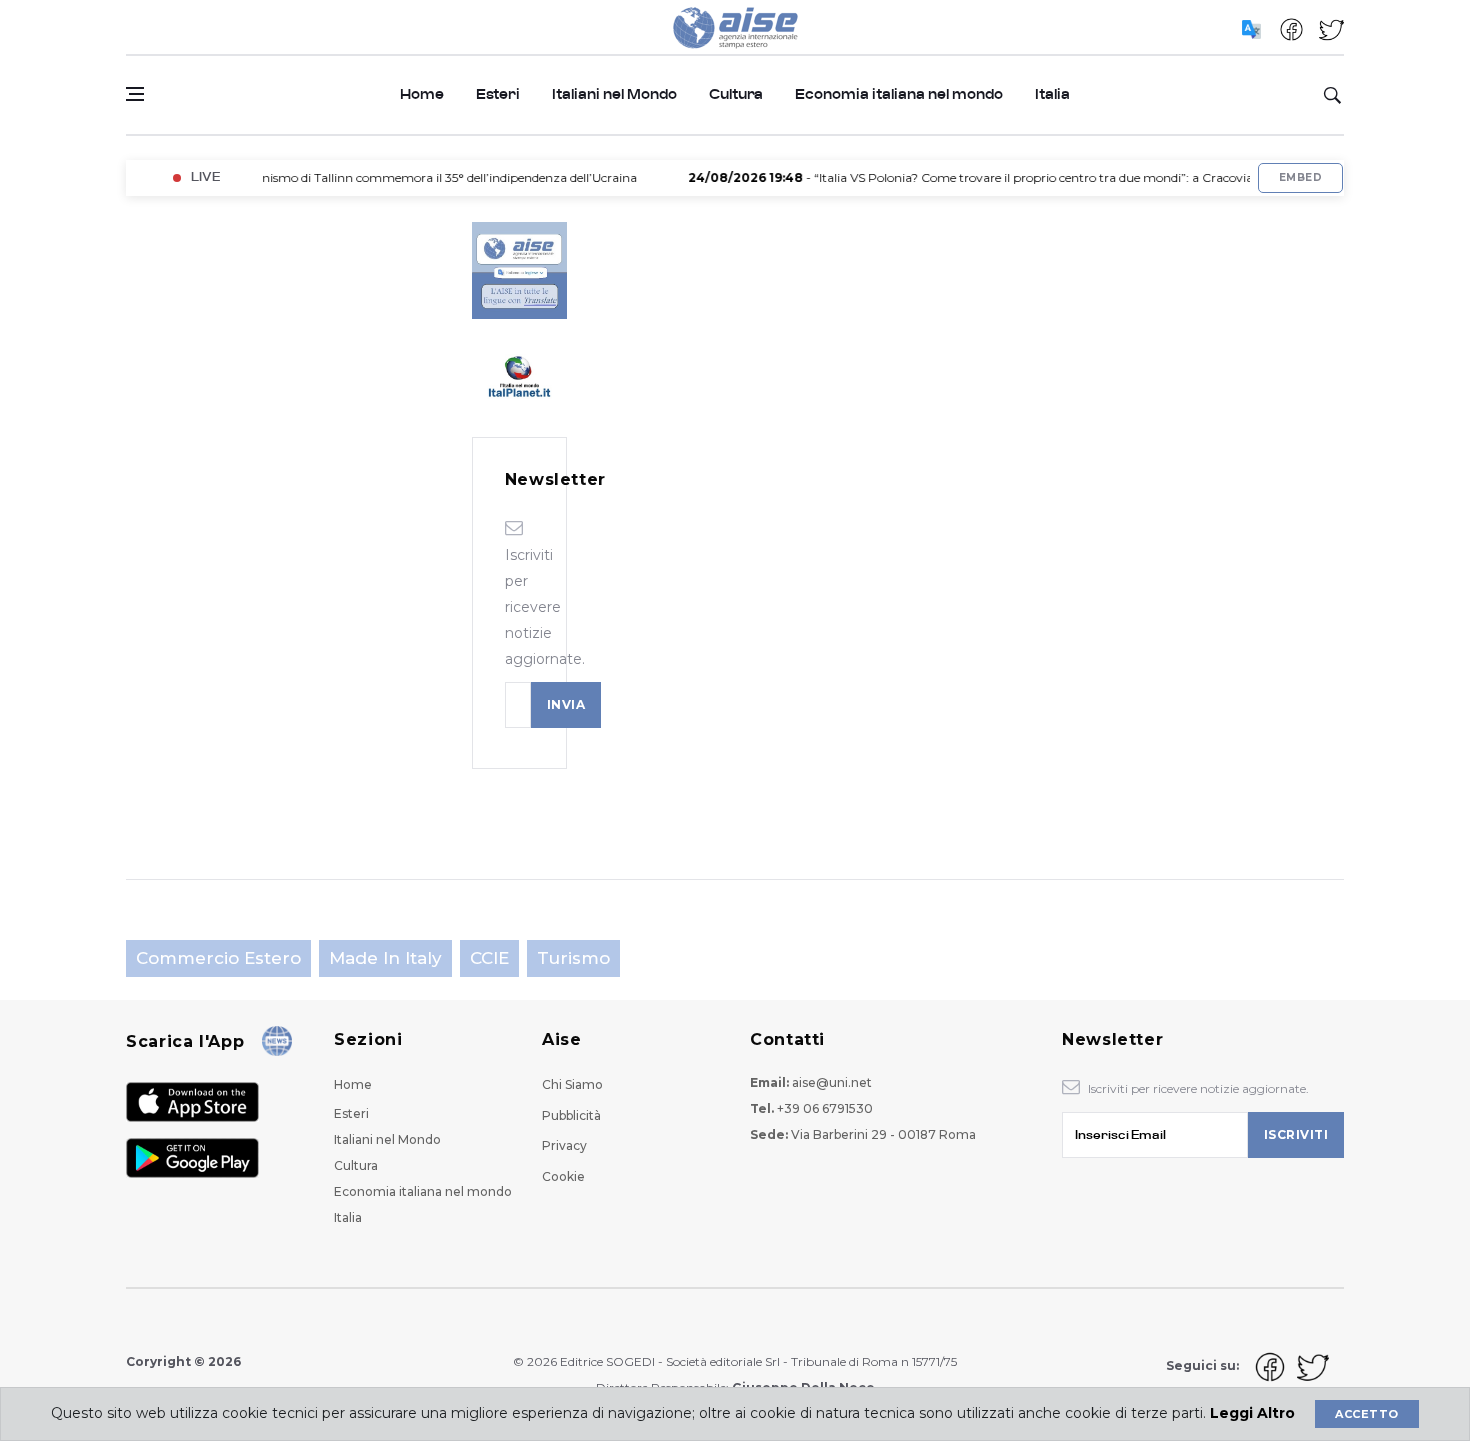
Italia (1052, 94)
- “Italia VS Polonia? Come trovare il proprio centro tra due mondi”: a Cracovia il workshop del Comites (1023, 177)
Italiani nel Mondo (614, 94)
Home (422, 94)
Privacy (564, 1145)
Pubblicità (571, 1115)
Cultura (736, 94)
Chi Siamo (572, 1084)
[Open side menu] (135, 94)
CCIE (489, 958)
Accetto (1366, 1414)
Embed (1300, 177)
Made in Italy (385, 958)
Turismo (573, 958)
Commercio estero (218, 958)
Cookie (563, 1176)
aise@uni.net (832, 1082)
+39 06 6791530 (825, 1108)
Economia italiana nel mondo (899, 94)
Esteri (498, 94)
